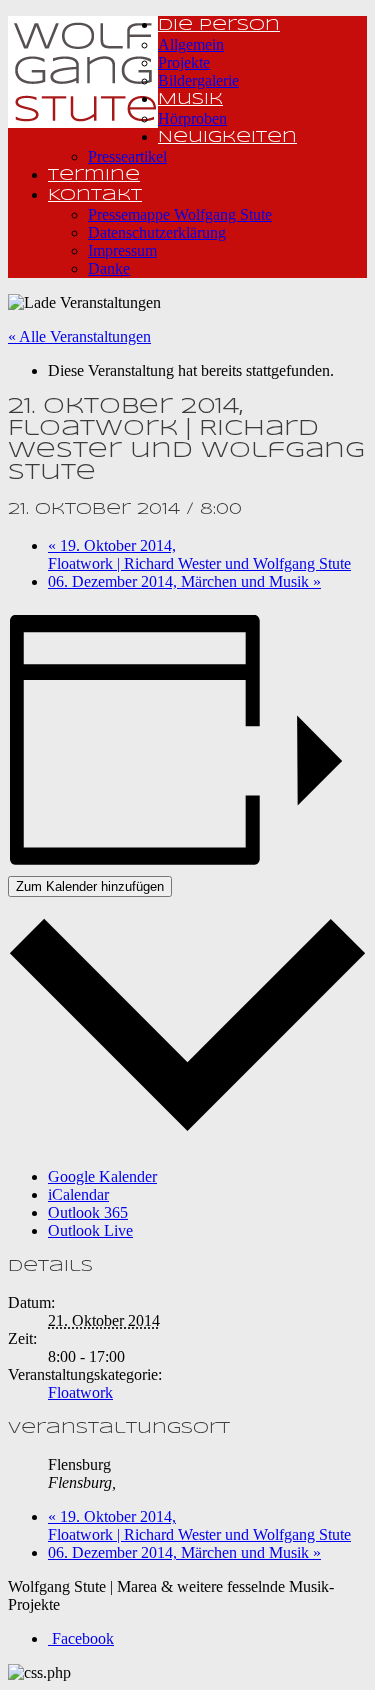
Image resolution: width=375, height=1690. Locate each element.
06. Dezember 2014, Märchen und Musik (184, 581)
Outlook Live (90, 1230)
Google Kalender (102, 1176)
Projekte (184, 62)
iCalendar (78, 1194)
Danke (109, 268)
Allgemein (191, 44)
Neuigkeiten (227, 137)
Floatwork (80, 1392)
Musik (190, 99)
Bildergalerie (198, 80)
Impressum (122, 250)
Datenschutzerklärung (157, 232)
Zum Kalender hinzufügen (90, 886)
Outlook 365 (88, 1212)
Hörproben (192, 118)
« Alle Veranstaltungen (79, 336)
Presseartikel (127, 156)
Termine (94, 175)
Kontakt (95, 195)
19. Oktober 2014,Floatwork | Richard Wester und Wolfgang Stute (199, 554)
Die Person (219, 25)
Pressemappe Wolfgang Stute (180, 214)
